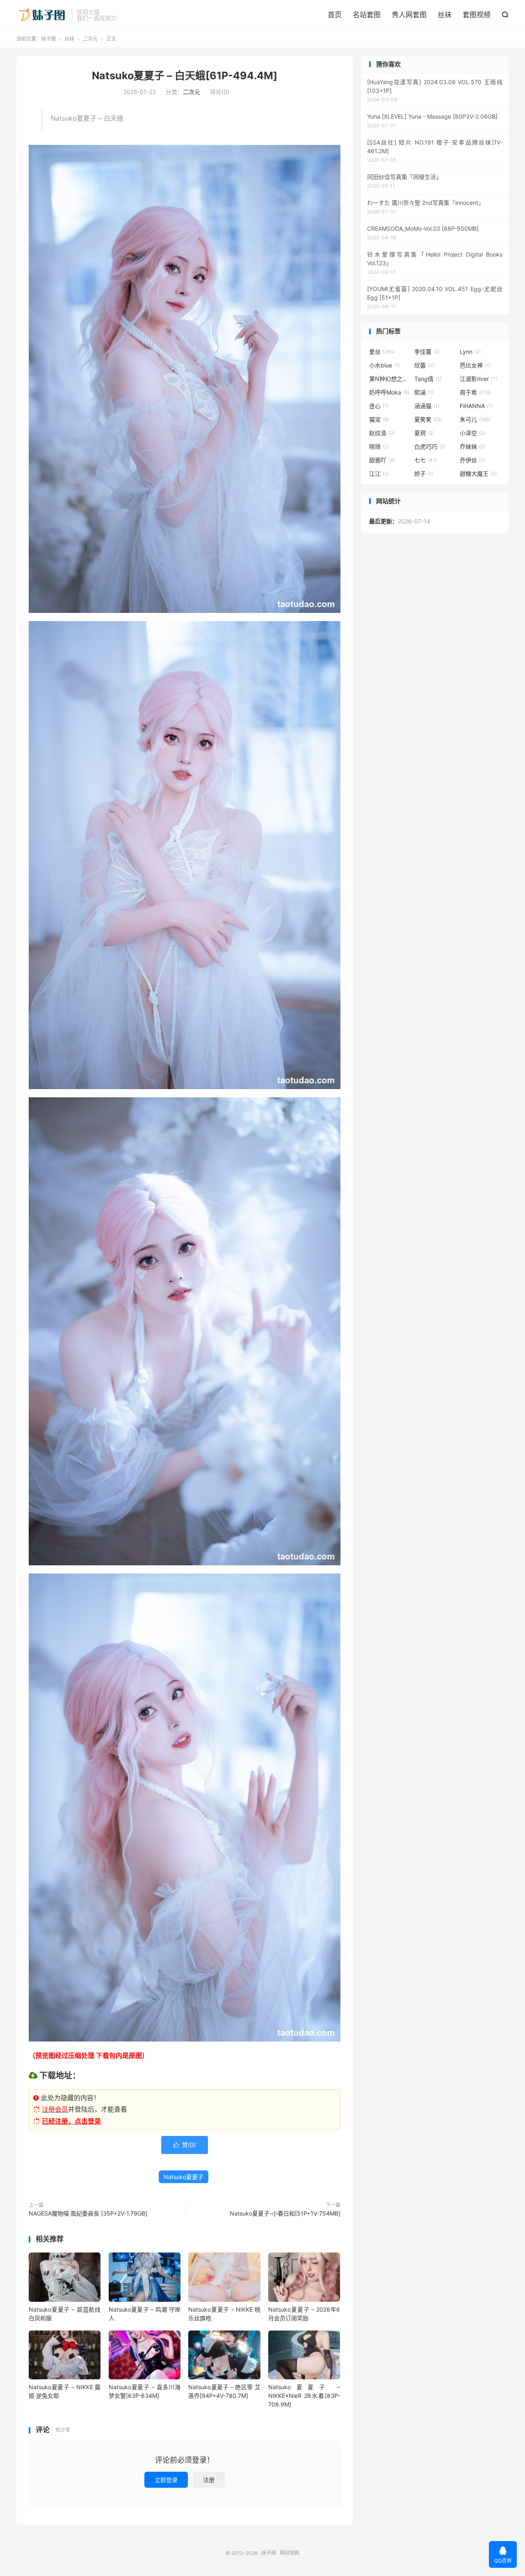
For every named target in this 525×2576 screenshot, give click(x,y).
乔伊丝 (472, 460)
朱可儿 (475, 419)
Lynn (470, 352)
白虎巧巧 (430, 446)
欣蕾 (424, 365)
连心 (379, 406)
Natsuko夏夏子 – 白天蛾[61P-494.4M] (185, 76)
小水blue (385, 365)
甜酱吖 (382, 460)
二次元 (90, 39)
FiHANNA (476, 406)
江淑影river (478, 379)
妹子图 (42, 15)
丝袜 (445, 15)
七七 (426, 460)
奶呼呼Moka (389, 392)
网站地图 (290, 2553)
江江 (379, 474)
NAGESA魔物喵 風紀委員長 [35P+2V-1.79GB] (88, 2213)
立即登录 (166, 2480)
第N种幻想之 (390, 379)
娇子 (424, 474)
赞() (185, 2145)
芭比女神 (475, 365)
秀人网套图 (409, 15)
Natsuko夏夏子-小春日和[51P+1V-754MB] (285, 2213)
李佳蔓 (427, 352)
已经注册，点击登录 (71, 2121)
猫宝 (379, 419)
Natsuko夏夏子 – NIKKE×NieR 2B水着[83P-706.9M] (304, 2396)
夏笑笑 (428, 419)
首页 (335, 15)
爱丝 (382, 352)
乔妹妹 (472, 446)
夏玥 (424, 433)
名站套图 (367, 15)
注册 (209, 2480)
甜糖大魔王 (478, 474)
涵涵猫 (427, 406)
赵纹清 (382, 433)
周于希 (475, 392)
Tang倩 (428, 379)
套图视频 (477, 15)
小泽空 (472, 433)
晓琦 (379, 446)
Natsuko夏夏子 (184, 2177)
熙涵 (424, 392)
